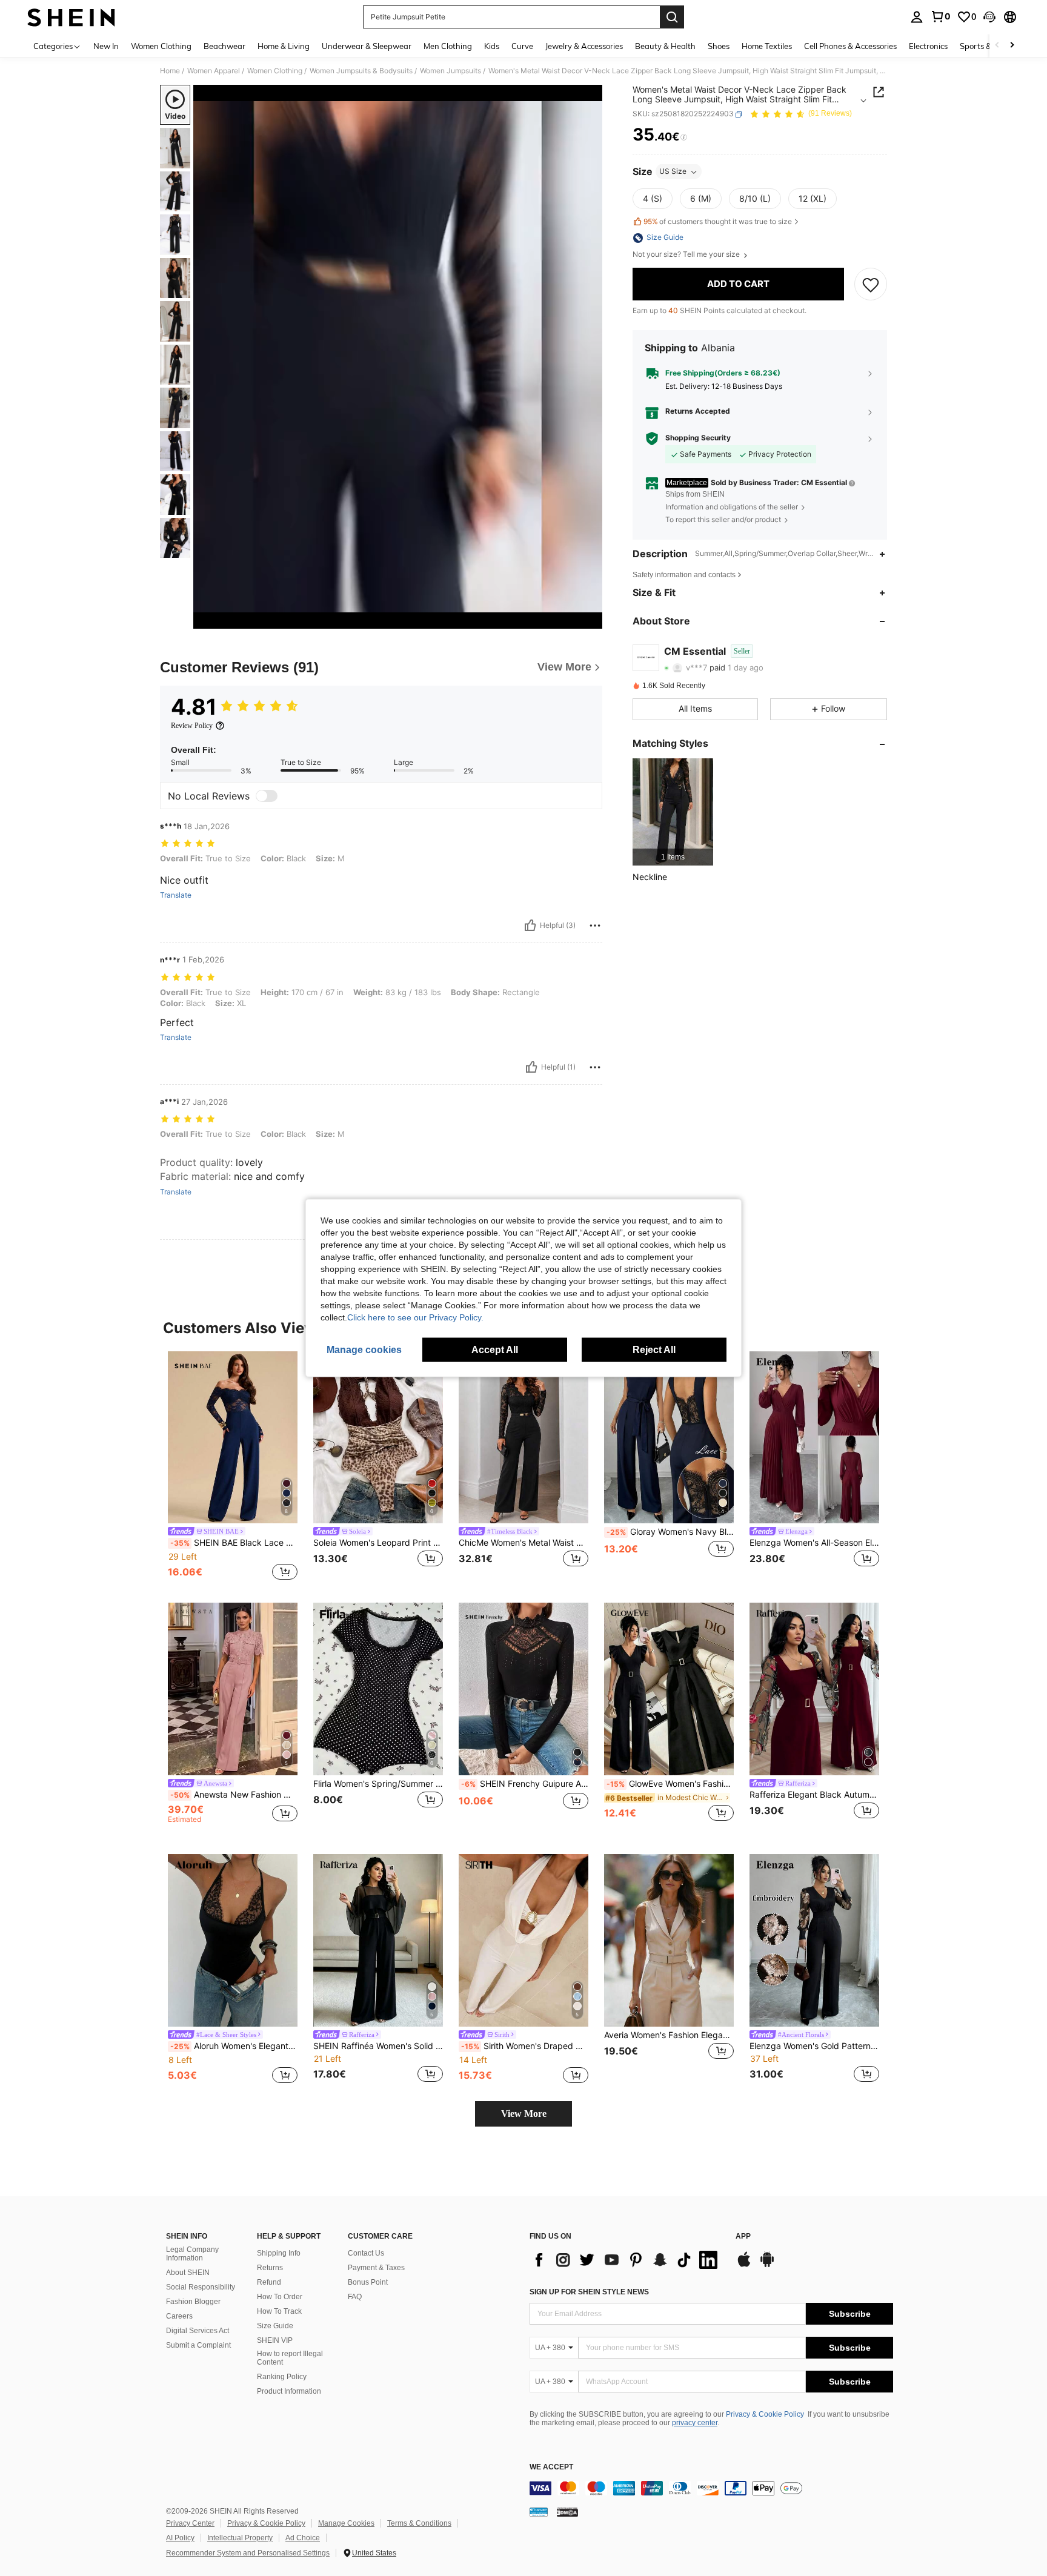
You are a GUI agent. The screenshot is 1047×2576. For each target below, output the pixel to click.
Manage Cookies (346, 2523)
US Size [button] (673, 172)
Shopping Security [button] (698, 439)
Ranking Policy (282, 2377)
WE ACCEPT (551, 2467)
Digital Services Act (198, 2331)
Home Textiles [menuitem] (767, 46)
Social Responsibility (201, 2287)
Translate (176, 895)
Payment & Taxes (376, 2268)
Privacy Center (190, 2523)
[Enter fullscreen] (590, 619)
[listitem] (673, 812)
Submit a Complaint (198, 2345)
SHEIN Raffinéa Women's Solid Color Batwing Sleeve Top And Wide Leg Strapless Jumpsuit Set (378, 2046)
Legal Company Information (192, 2254)
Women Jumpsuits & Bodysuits (361, 71)
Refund (269, 2282)
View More (524, 2114)
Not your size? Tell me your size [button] (687, 255)
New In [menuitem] (106, 46)
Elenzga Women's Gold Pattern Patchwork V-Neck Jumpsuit (814, 2046)
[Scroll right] (1012, 46)
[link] (940, 16)
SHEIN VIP (275, 2340)
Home (170, 71)
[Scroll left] (997, 46)
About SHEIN (188, 2273)
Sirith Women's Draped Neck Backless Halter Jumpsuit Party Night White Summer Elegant (525, 2046)
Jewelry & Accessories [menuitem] (584, 46)
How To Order (280, 2297)
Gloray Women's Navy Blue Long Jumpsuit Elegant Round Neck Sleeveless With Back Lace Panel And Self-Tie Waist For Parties (670, 1532)
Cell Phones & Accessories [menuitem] (850, 46)
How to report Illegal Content (290, 2358)
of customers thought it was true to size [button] (718, 221)
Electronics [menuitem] (928, 46)
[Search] (672, 17)
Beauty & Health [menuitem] (665, 46)
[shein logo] (71, 17)
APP (743, 2237)
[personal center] (917, 17)
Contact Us (366, 2253)
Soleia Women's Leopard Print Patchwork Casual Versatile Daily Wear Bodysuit (378, 1543)
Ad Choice (303, 2538)
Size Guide (275, 2326)
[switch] (267, 796)
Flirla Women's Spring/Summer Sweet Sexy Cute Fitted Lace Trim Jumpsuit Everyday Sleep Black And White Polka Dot (378, 1784)
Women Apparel (214, 71)
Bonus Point (368, 2282)
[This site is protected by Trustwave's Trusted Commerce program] (539, 2512)
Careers (179, 2316)
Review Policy (192, 726)
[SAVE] (871, 285)
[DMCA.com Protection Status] (567, 2512)
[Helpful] (530, 925)
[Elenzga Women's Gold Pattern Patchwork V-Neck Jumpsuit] (814, 1940)
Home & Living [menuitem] (284, 46)
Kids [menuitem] (492, 46)
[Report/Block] (595, 925)
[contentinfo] (711, 2488)
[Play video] (398, 357)
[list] (627, 2260)
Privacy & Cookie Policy (765, 2414)
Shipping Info (279, 2253)
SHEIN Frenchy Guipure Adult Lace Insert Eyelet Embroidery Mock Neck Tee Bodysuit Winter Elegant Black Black (525, 1784)
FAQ (355, 2297)
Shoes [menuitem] (719, 46)
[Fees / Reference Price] (684, 137)
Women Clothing (275, 71)
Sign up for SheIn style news (589, 2292)
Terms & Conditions (419, 2523)
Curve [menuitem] (522, 46)
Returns (270, 2268)
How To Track (279, 2311)
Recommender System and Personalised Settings (248, 2553)
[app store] (744, 2265)
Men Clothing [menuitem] (448, 46)
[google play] (767, 2265)
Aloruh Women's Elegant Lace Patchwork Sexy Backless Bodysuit (234, 2046)
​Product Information (289, 2391)
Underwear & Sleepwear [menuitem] (367, 46)
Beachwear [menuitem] (224, 46)
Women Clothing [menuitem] (161, 46)
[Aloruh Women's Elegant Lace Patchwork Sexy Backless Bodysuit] (233, 1940)
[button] (989, 17)
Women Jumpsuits (450, 71)
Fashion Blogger (193, 2302)
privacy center (695, 2423)
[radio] (653, 199)
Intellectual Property (240, 2538)
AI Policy (180, 2538)
